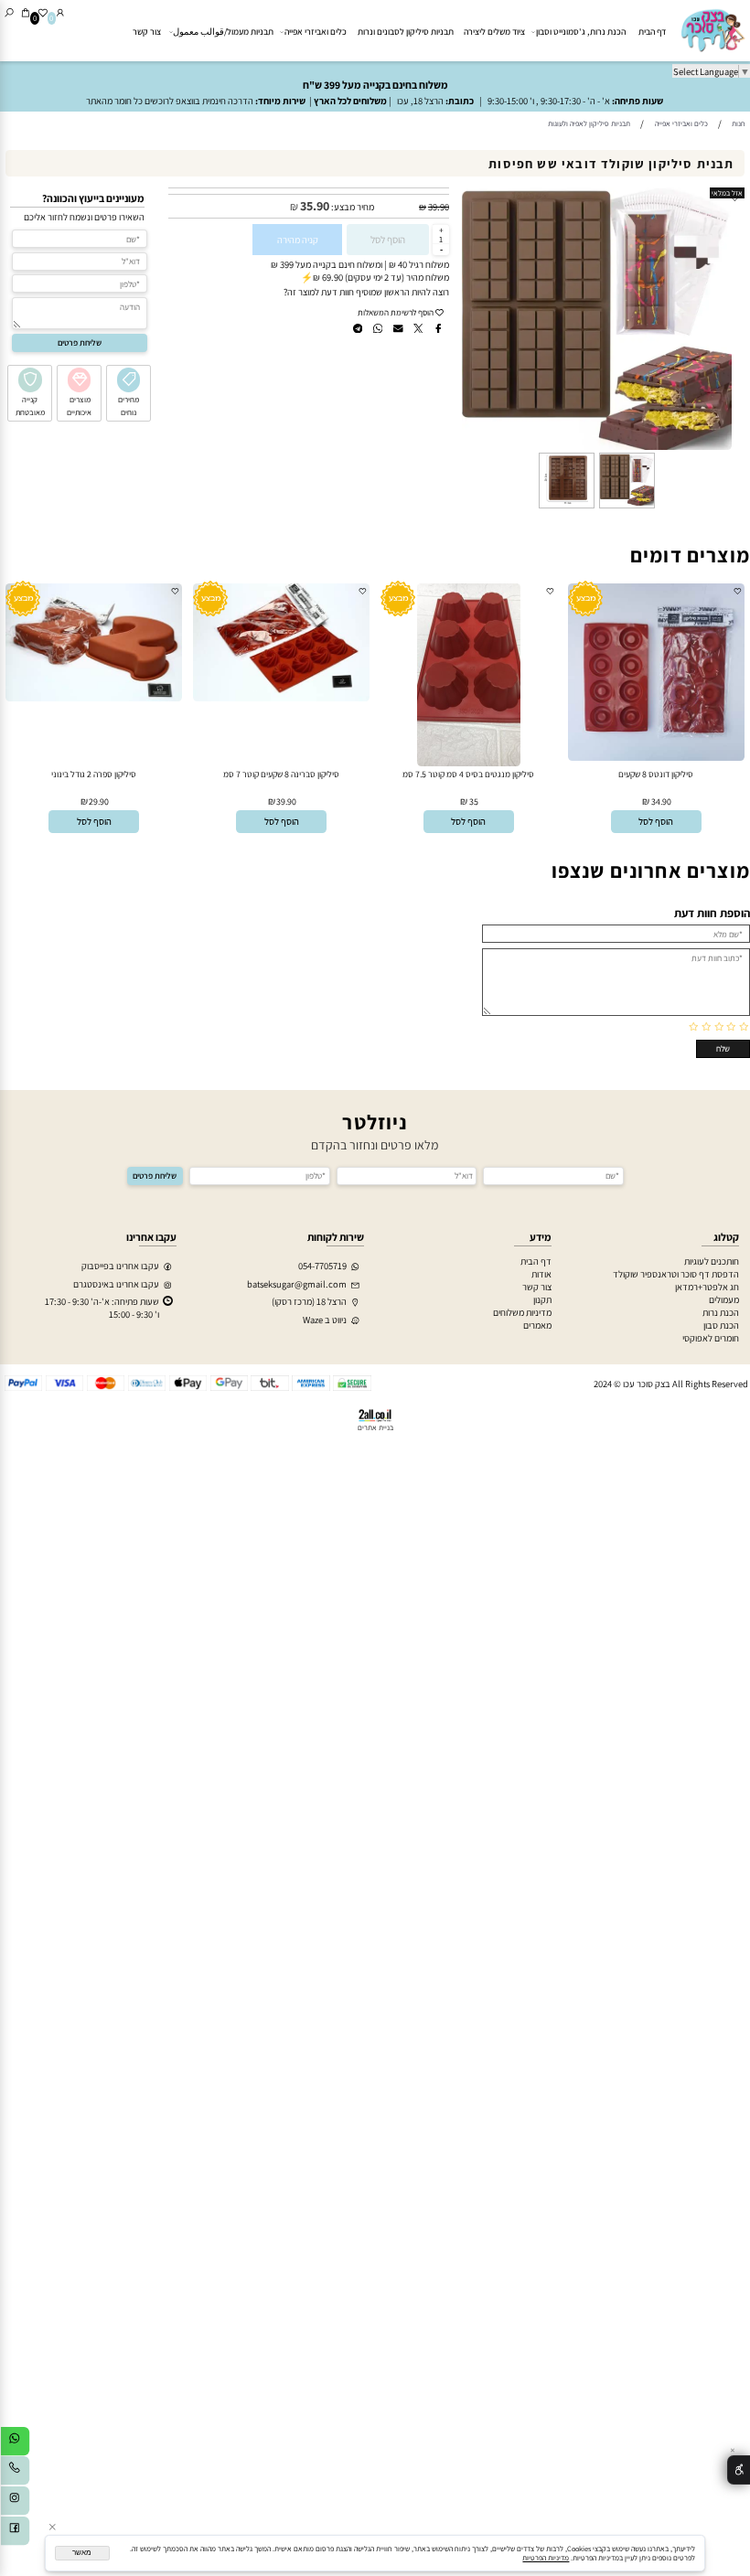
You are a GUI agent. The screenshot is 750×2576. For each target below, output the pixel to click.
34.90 (661, 802)
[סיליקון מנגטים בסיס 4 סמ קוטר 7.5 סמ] (468, 763)
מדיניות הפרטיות (546, 2558)
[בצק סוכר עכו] (712, 30)
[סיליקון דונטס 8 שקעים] (656, 757)
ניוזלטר (375, 1122)
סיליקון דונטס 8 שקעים (656, 774)
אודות (541, 1274)
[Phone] (15, 2473)
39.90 (439, 207)
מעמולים (724, 1299)
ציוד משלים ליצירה (494, 32)
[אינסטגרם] (15, 2503)
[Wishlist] (43, 12)
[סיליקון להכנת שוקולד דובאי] (566, 507)
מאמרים (537, 1325)
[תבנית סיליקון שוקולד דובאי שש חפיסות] (627, 507)
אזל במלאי (727, 193)
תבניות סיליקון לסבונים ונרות (406, 32)
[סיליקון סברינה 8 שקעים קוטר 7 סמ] (281, 698)
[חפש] (9, 12)
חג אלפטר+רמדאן (707, 1287)
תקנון (542, 1299)
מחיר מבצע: (352, 207)
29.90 (99, 802)
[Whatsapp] (15, 2443)
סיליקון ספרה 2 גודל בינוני (94, 774)
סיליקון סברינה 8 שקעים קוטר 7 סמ (281, 774)
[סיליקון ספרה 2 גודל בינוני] (94, 698)
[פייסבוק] (15, 2533)
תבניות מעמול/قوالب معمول (223, 32)
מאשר (82, 2553)
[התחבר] (60, 12)
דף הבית (652, 32)
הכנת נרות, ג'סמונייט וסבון (581, 32)
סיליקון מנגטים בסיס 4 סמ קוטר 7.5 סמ (468, 774)
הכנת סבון (721, 1325)
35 (474, 802)
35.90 (315, 206)
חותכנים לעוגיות (712, 1261)
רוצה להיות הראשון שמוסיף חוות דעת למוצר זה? (366, 292)
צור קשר (147, 32)
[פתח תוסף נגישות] (739, 2470)
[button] (657, 822)
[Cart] (26, 12)
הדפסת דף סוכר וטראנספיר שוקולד (676, 1274)
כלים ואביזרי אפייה (316, 32)
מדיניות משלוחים (522, 1312)
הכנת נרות (721, 1312)
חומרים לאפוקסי (711, 1338)
